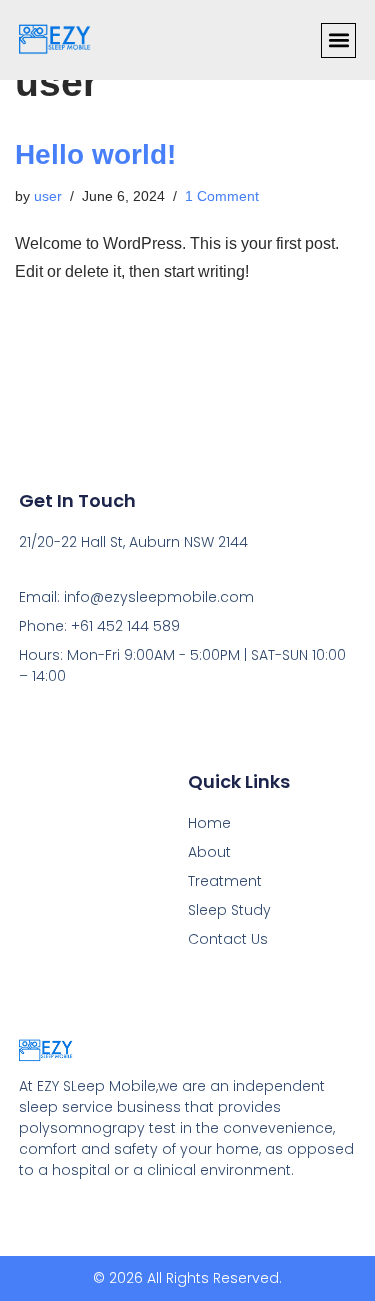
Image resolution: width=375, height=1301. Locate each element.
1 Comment (222, 196)
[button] (338, 40)
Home (209, 823)
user (48, 196)
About (209, 852)
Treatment (225, 881)
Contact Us (228, 939)
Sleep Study (229, 910)
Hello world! (95, 154)
